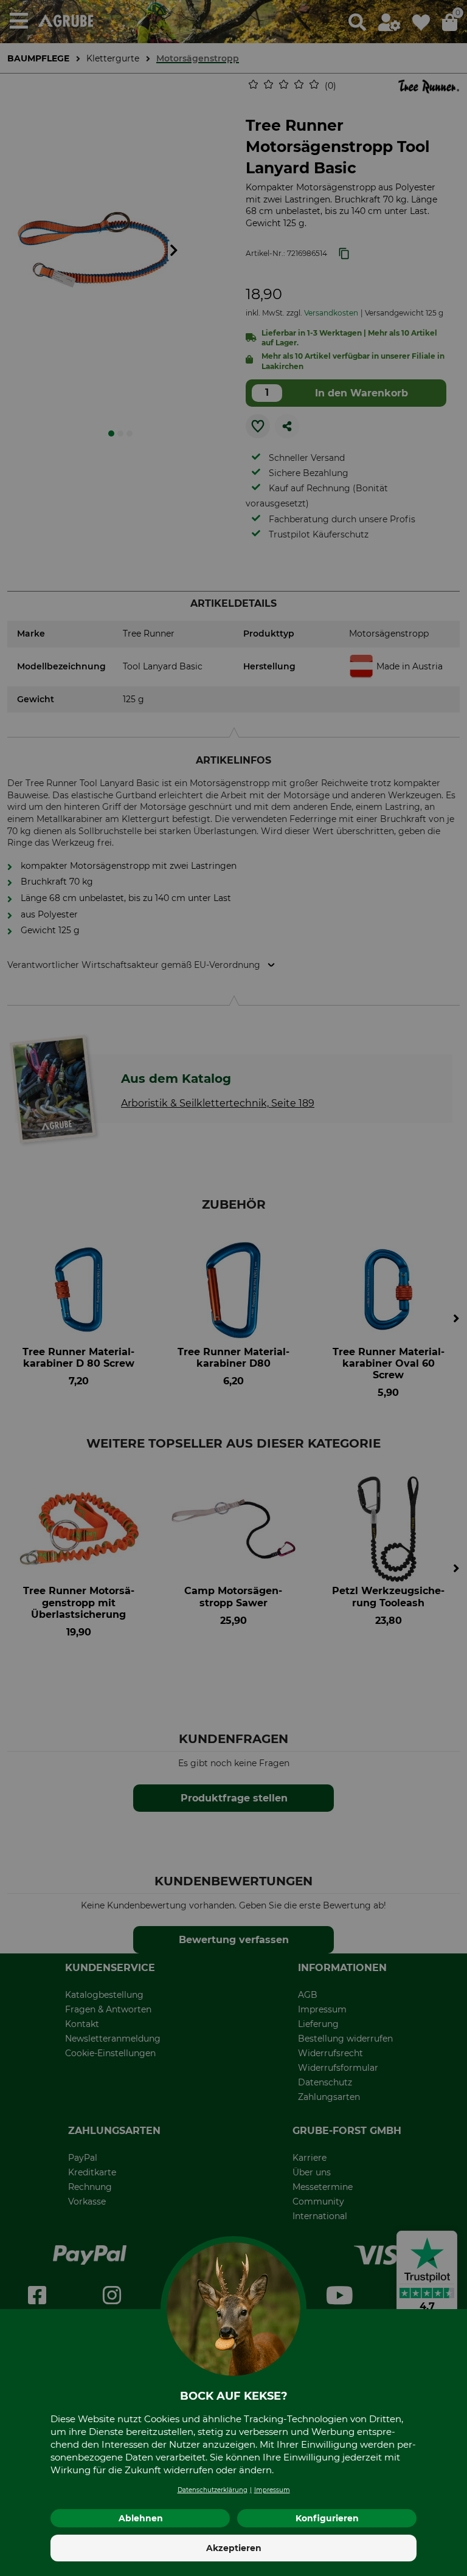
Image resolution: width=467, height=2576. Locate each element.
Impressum (272, 2490)
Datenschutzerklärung (213, 2490)
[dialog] (233, 1288)
